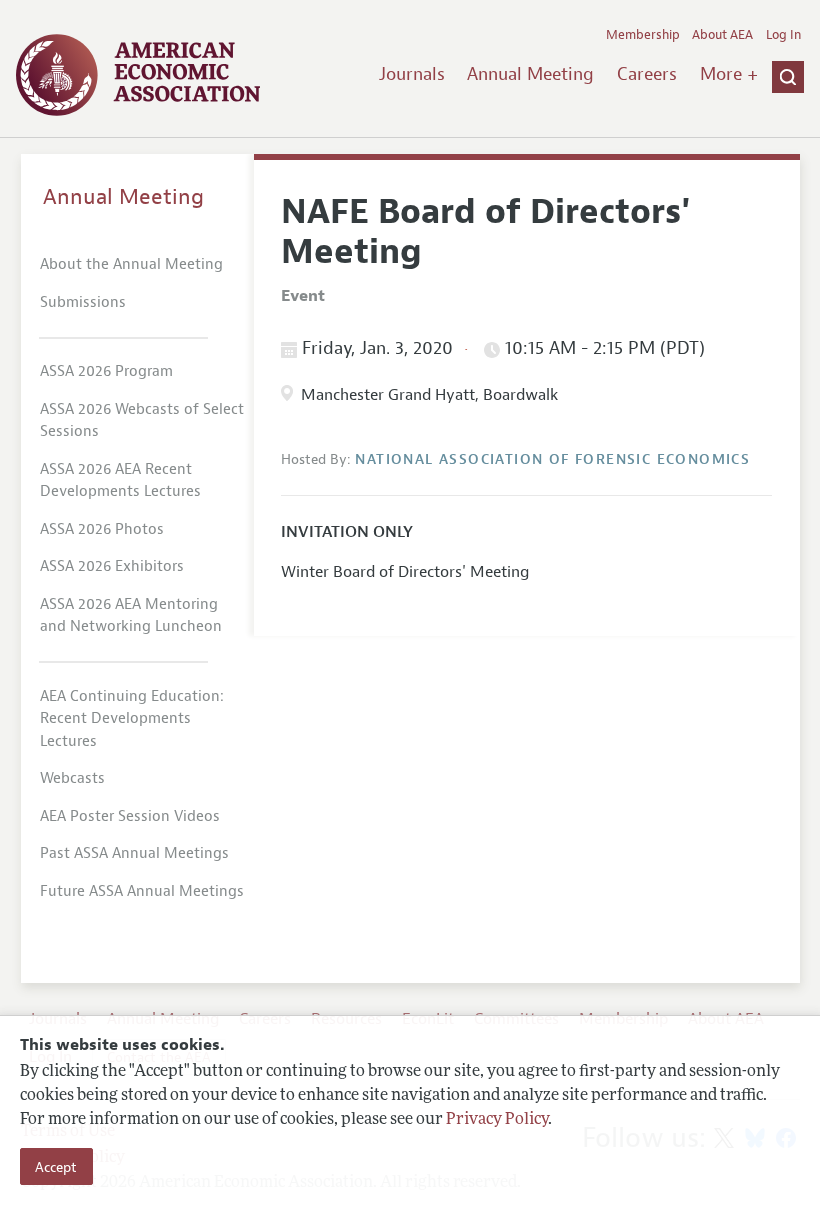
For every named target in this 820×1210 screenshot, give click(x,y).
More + (729, 74)
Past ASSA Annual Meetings (134, 853)
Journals (412, 74)
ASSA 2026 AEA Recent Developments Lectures (120, 481)
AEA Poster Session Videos (130, 816)
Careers (647, 74)
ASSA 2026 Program (106, 371)
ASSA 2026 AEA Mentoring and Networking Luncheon (131, 616)
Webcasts (72, 778)
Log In (783, 35)
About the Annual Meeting (131, 264)
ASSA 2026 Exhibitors (112, 566)
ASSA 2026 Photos (102, 529)
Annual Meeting (530, 74)
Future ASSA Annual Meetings (142, 891)
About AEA (722, 35)
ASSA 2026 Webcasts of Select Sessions (142, 421)
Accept (56, 1167)
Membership (643, 35)
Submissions (83, 302)
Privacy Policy (497, 1120)
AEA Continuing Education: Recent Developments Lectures (132, 719)
